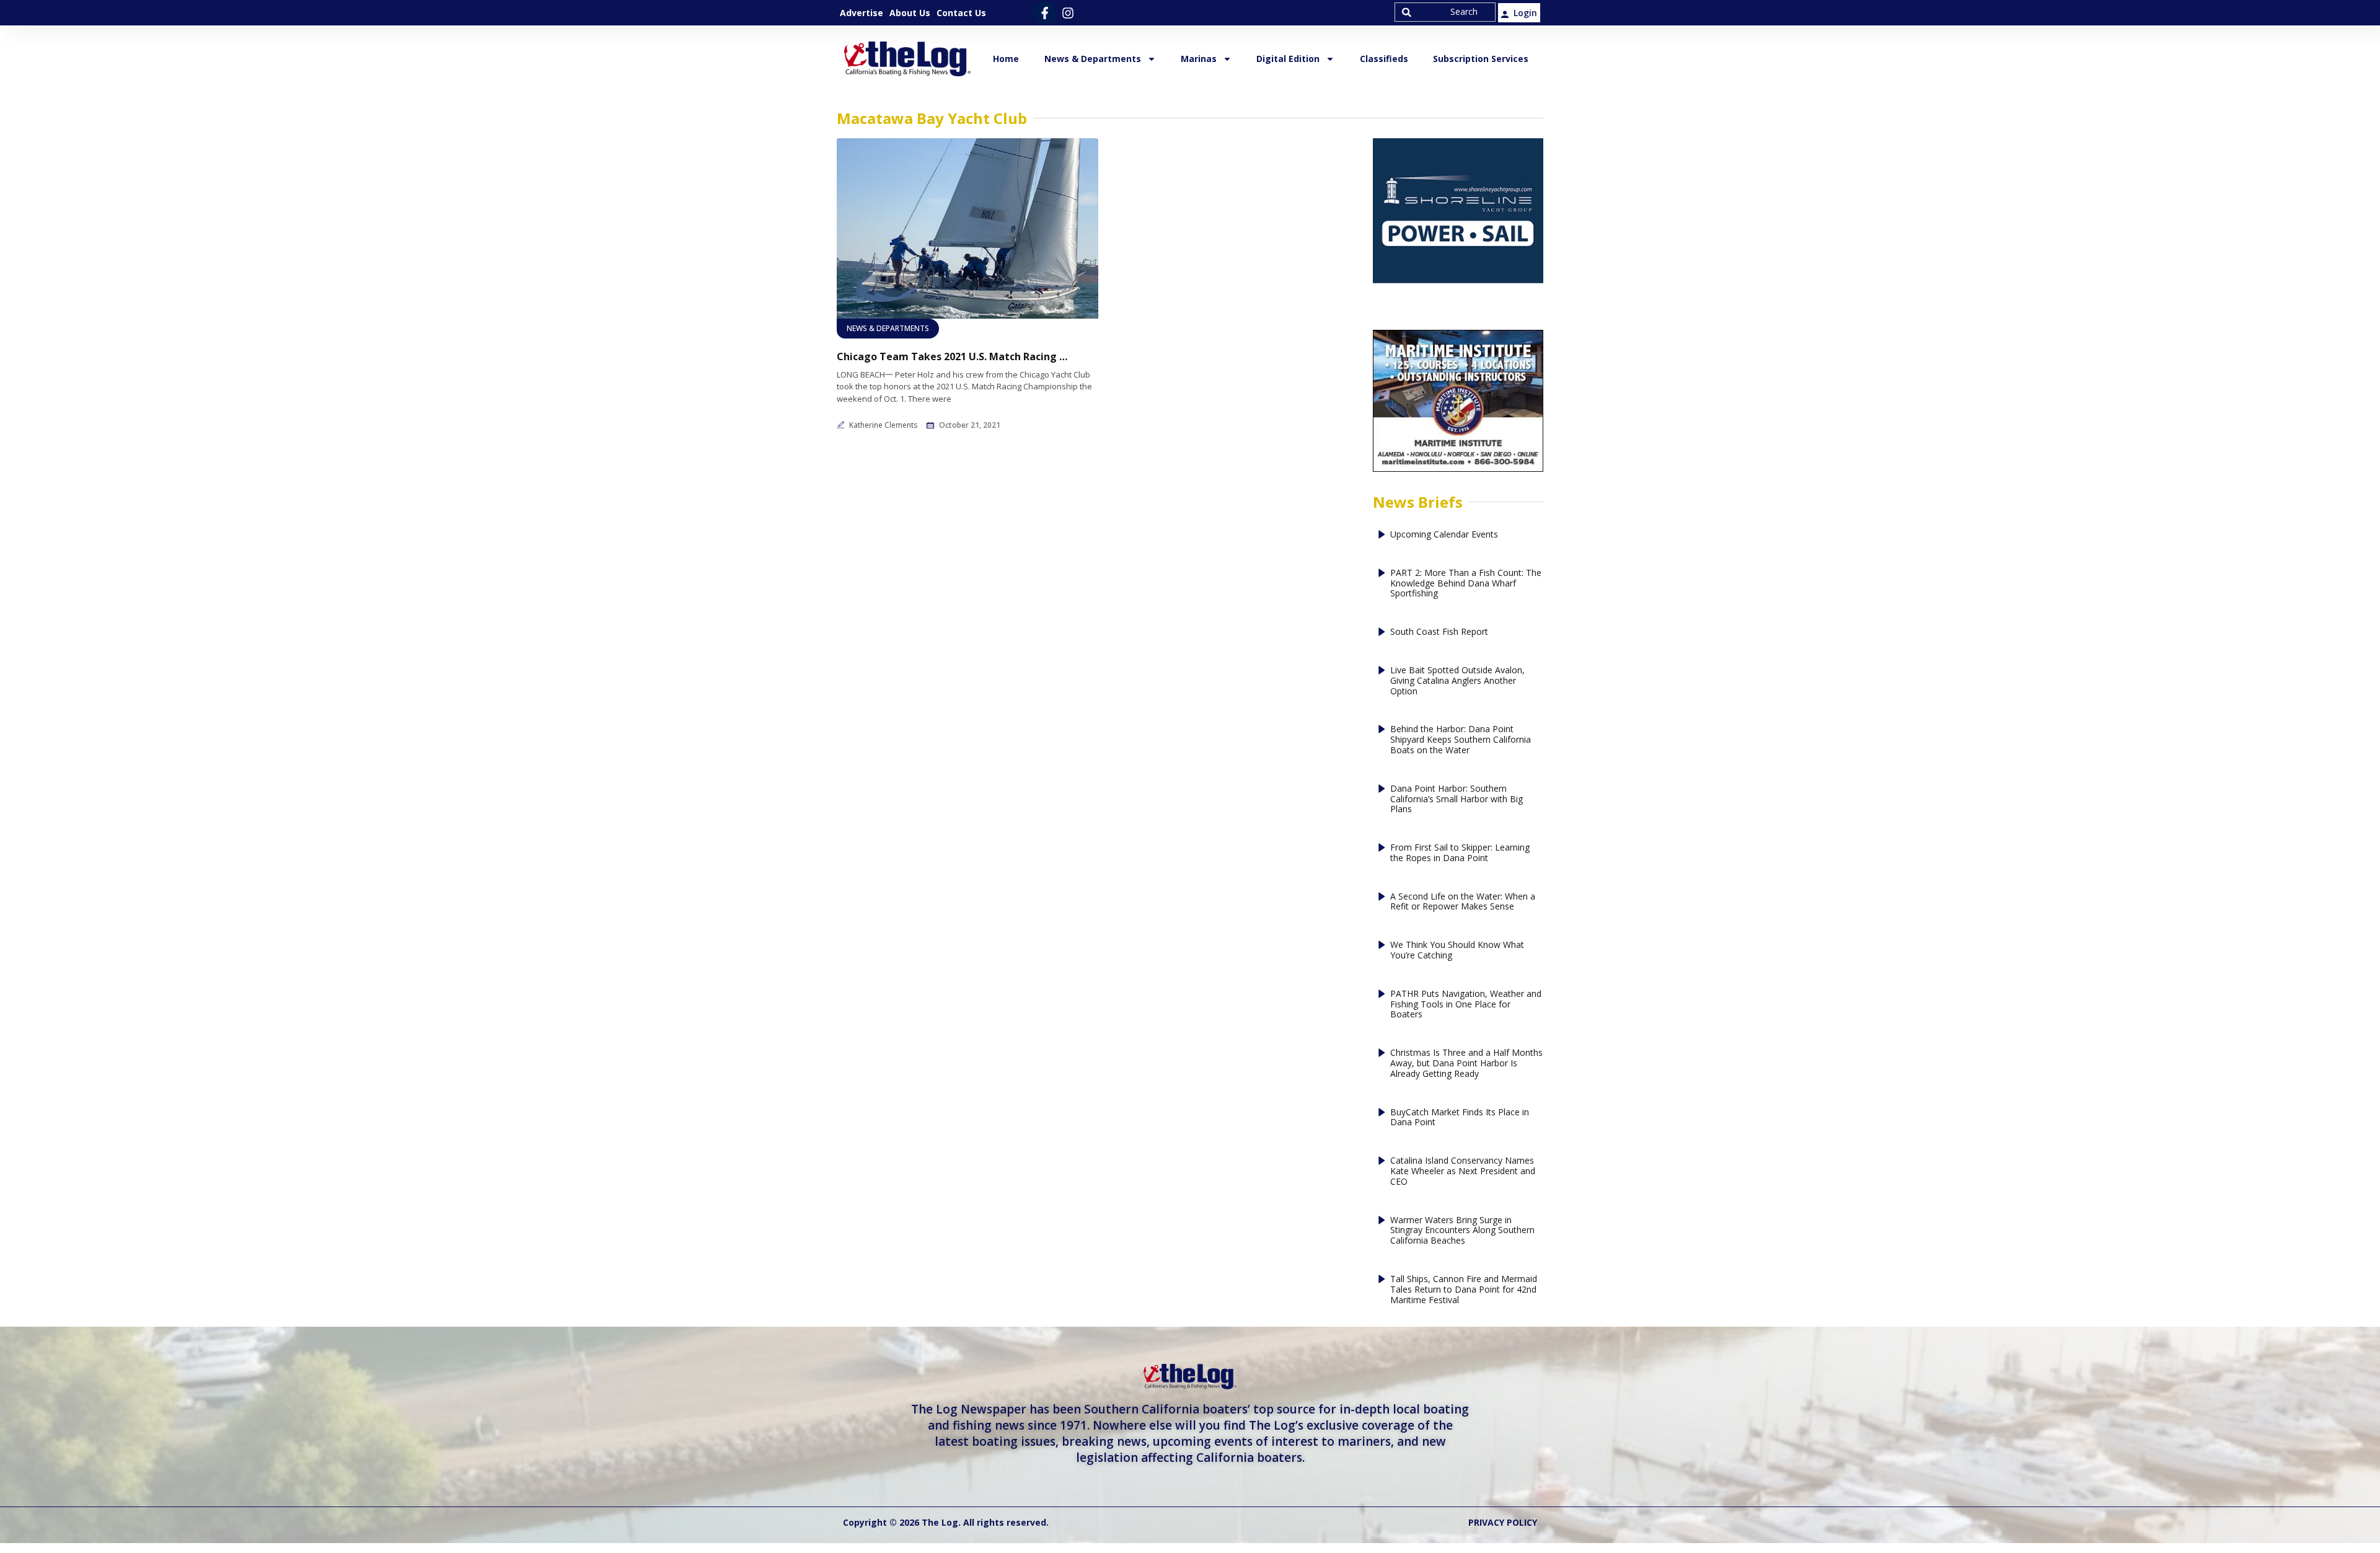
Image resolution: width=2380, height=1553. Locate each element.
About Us (910, 13)
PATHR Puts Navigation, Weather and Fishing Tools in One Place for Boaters (1466, 1004)
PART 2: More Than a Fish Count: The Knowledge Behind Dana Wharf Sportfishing (1466, 583)
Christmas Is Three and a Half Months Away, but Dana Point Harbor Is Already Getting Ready (1466, 1063)
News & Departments (1093, 59)
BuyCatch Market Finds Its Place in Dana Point (1460, 1118)
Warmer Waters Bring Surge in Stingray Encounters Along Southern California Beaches (1462, 1231)
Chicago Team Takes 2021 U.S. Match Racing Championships (954, 357)
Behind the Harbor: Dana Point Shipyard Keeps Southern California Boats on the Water (1461, 740)
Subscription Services (1481, 59)
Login (1525, 13)
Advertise (862, 13)
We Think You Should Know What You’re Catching (1457, 950)
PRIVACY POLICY (1503, 1522)
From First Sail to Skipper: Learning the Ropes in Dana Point (1460, 853)
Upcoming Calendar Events (1444, 535)
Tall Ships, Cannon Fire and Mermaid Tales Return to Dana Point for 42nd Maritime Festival (1464, 1290)
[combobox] (1445, 12)
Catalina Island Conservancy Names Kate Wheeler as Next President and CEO (1463, 1171)
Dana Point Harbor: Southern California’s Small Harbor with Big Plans (1457, 799)
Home (1006, 59)
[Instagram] (1068, 13)
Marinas (1199, 59)
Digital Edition (1288, 59)
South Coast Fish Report (1439, 632)
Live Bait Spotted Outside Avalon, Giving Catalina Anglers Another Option (1457, 681)
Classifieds (1384, 59)
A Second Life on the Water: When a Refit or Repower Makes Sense (1463, 902)
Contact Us (961, 13)
